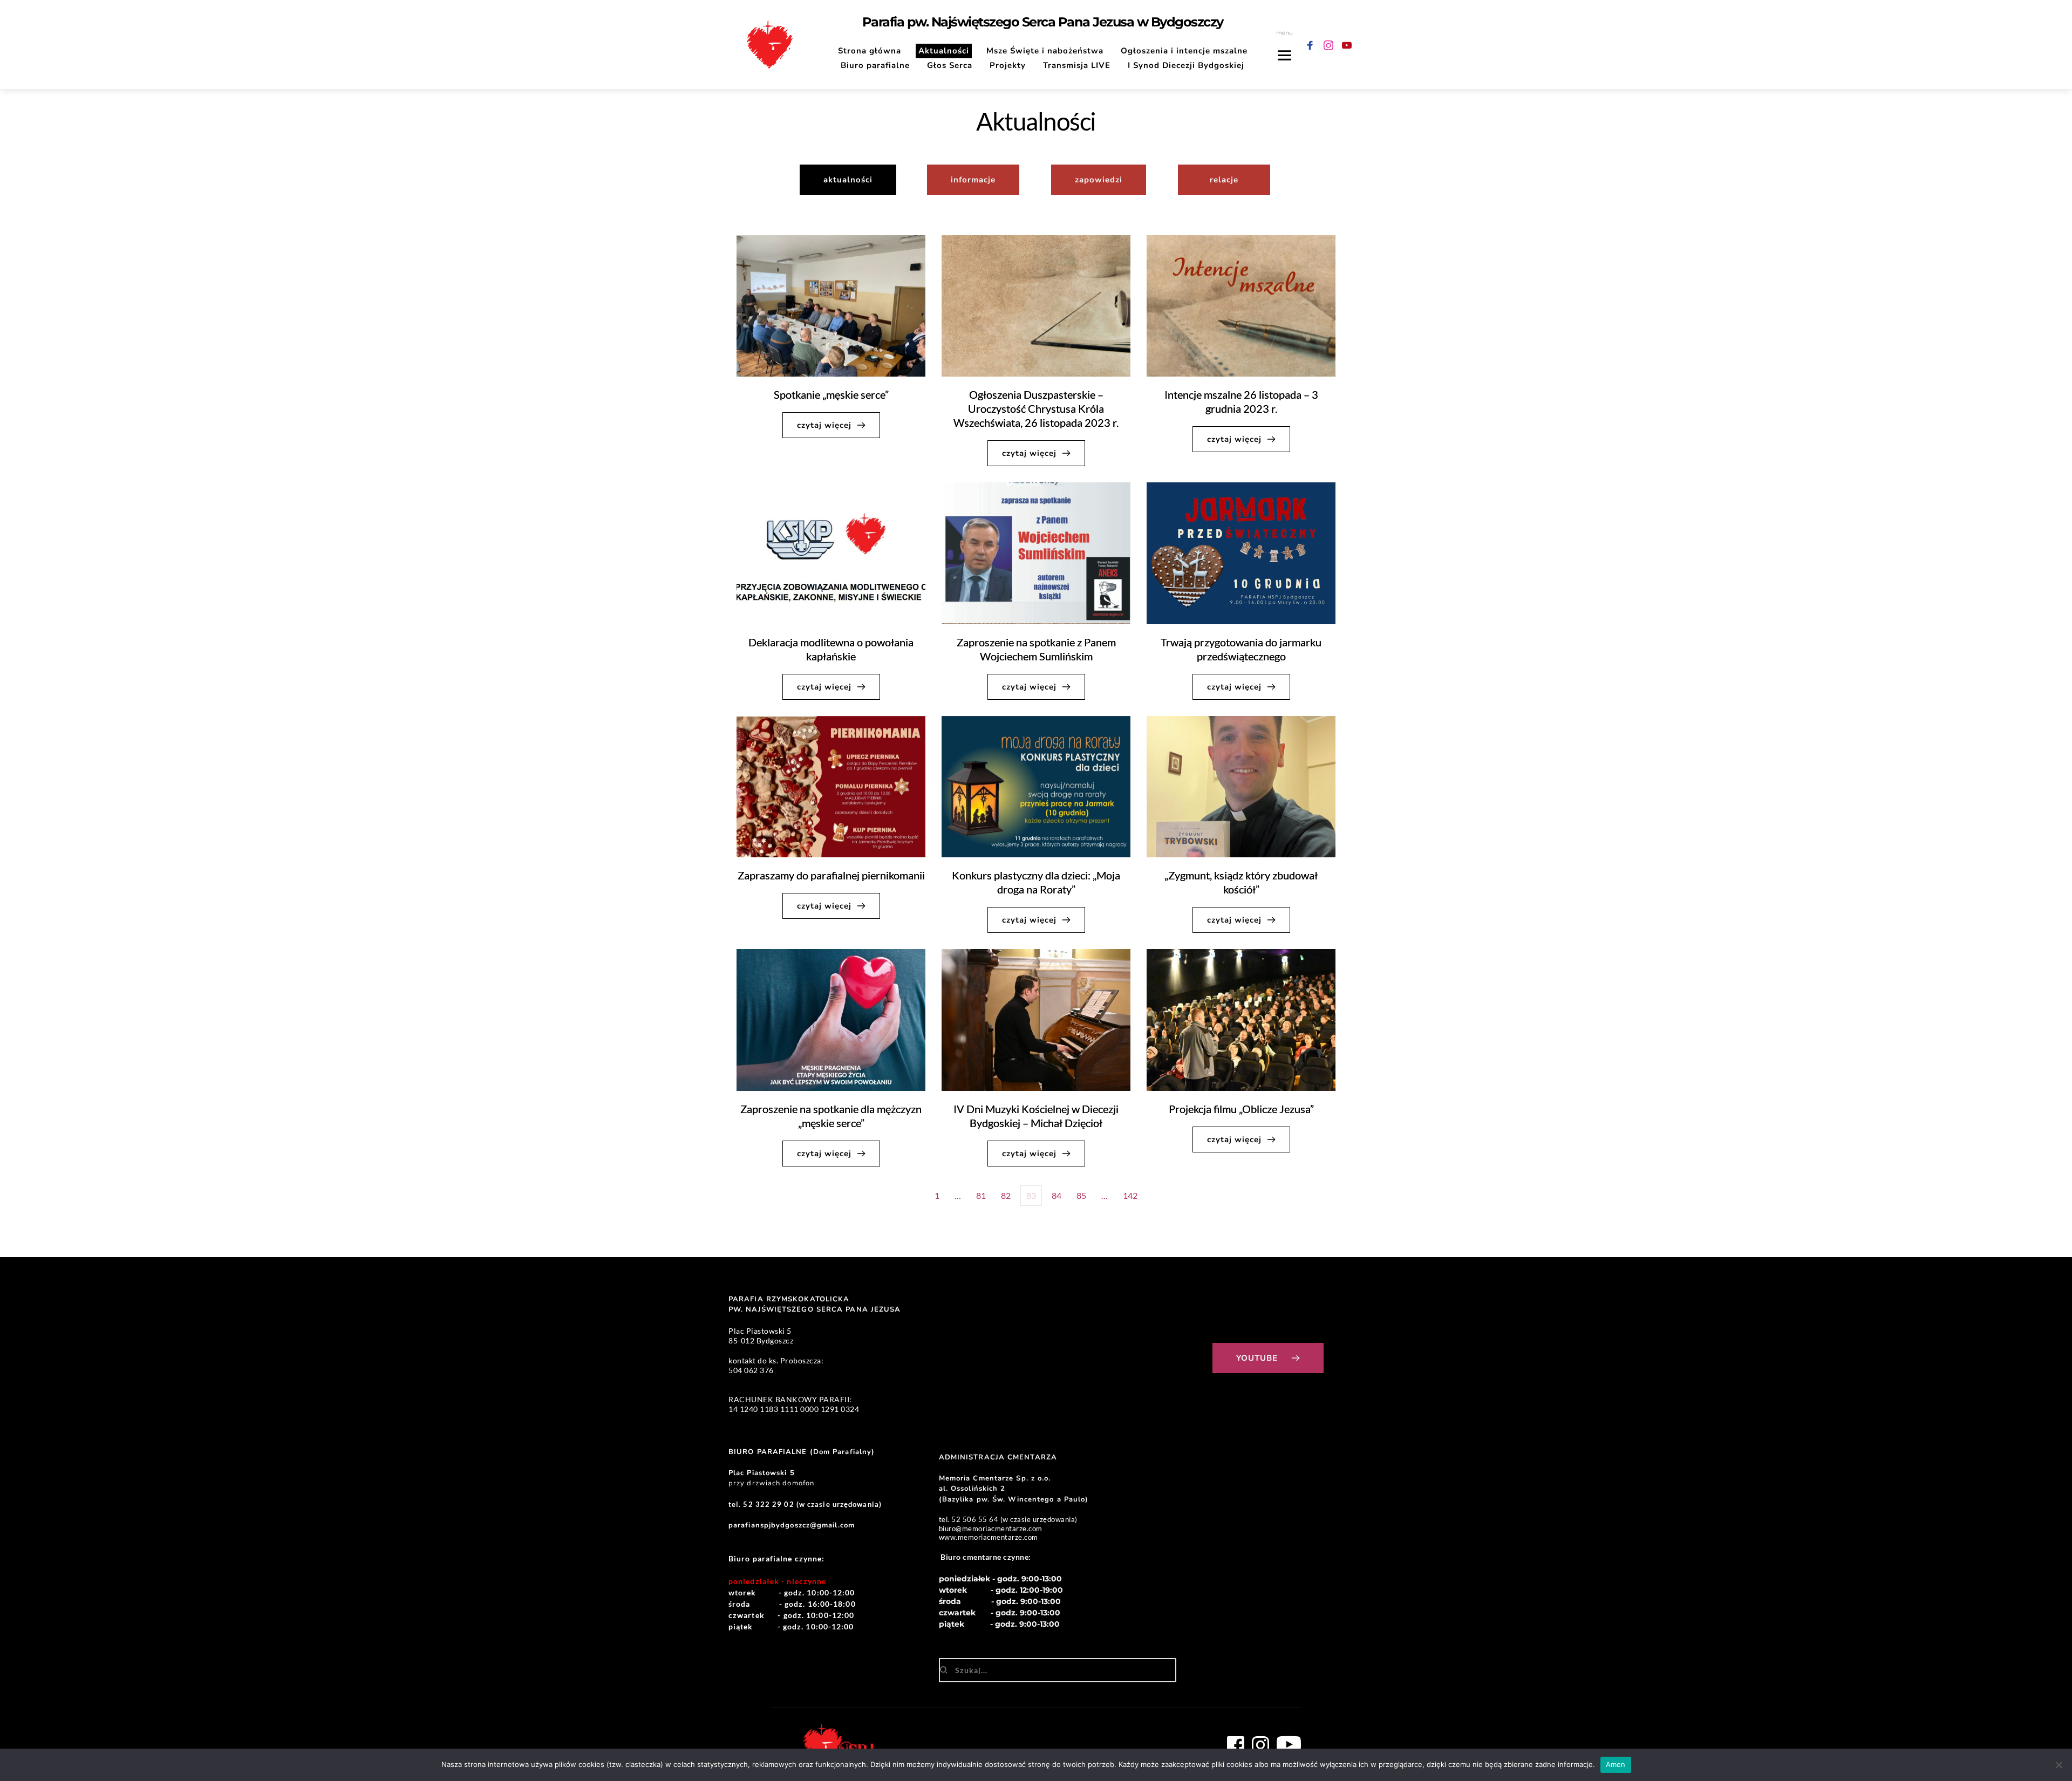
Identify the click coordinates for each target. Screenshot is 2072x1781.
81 (981, 1195)
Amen (1616, 1764)
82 (1006, 1195)
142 (1130, 1195)
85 (1081, 1195)
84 (1057, 1195)
